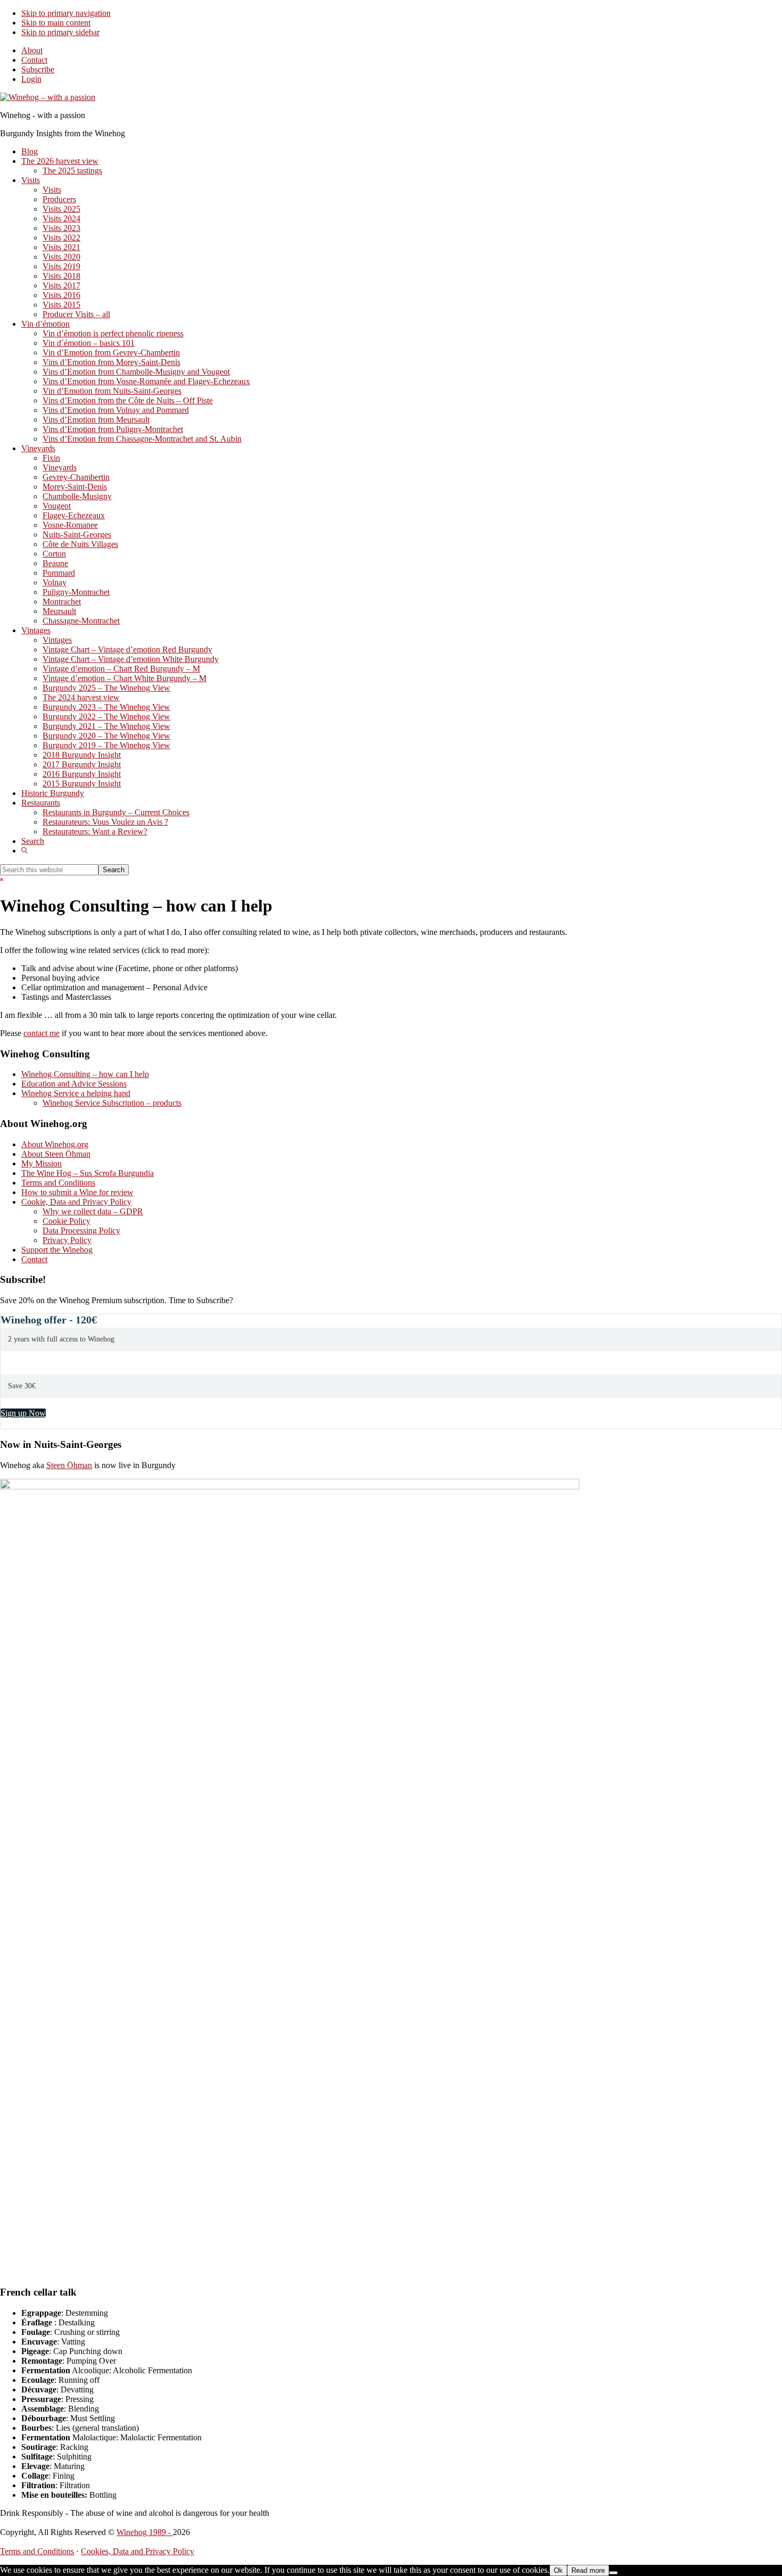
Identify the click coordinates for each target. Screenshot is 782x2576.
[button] (24, 851)
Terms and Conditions (58, 1183)
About (32, 50)
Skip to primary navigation (66, 13)
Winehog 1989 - (145, 2532)
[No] (613, 2573)
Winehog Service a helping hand (76, 1093)
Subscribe (38, 69)
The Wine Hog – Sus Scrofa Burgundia (88, 1173)
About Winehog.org (55, 1144)
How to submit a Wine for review (77, 1192)
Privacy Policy (67, 1240)
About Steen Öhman (56, 1154)
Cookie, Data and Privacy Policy (76, 1202)
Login (31, 79)
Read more (588, 2570)
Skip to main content (56, 23)
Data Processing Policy (81, 1231)
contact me (41, 1033)
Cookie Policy (66, 1221)
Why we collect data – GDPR (93, 1211)
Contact (34, 60)
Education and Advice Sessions (74, 1084)
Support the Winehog (57, 1250)
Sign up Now (23, 1413)
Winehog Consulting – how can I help (85, 1074)
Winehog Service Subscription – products (112, 1103)
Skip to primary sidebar (60, 32)
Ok (558, 2570)
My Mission (41, 1163)
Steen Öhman (69, 1465)
